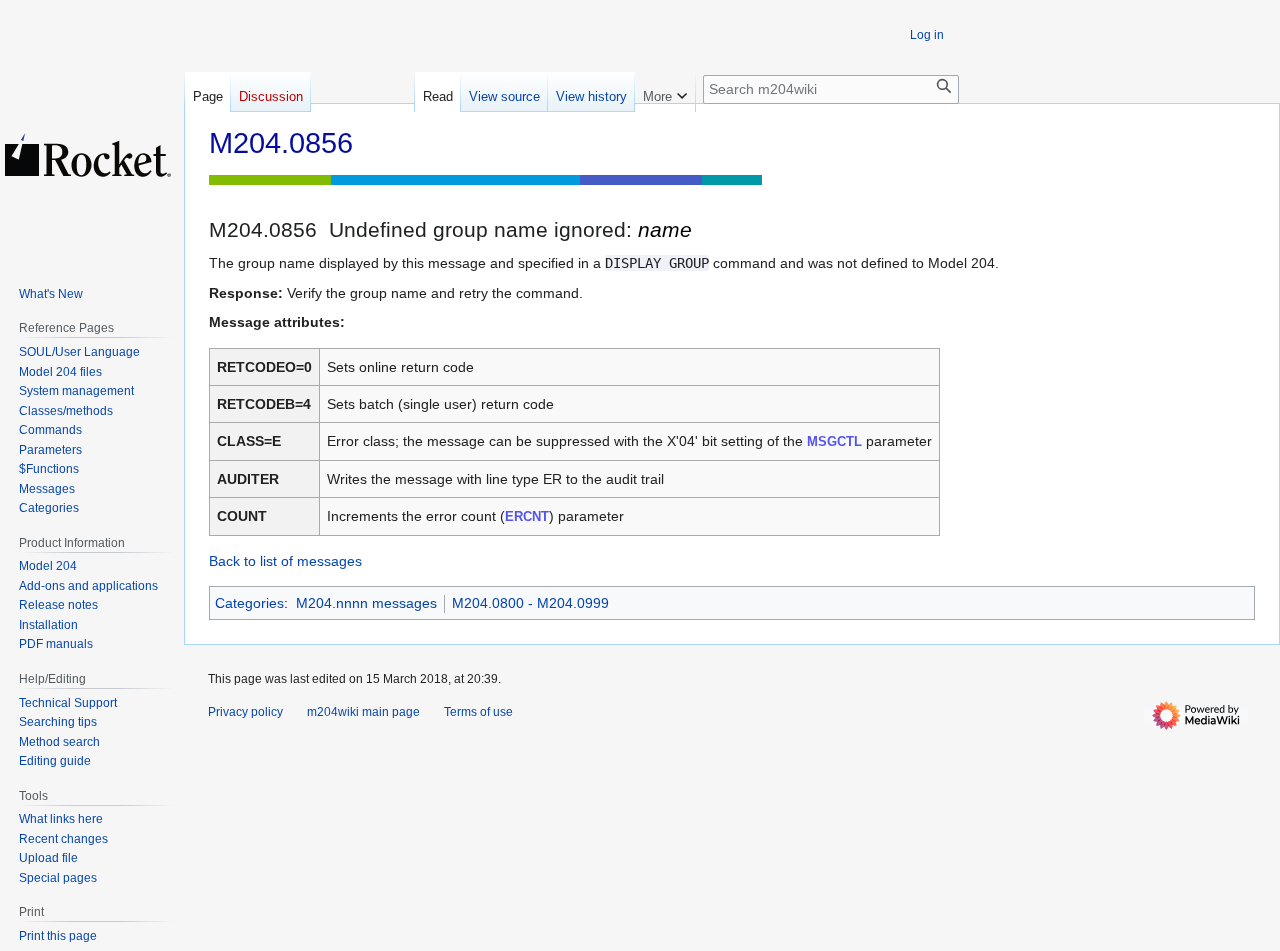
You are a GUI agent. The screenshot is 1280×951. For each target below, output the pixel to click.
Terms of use (478, 712)
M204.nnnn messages (366, 603)
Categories (249, 603)
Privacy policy (245, 712)
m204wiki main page (363, 712)
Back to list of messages (285, 561)
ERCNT (527, 516)
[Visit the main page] (88, 155)
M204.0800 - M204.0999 (530, 603)
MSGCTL (834, 441)
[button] (665, 92)
